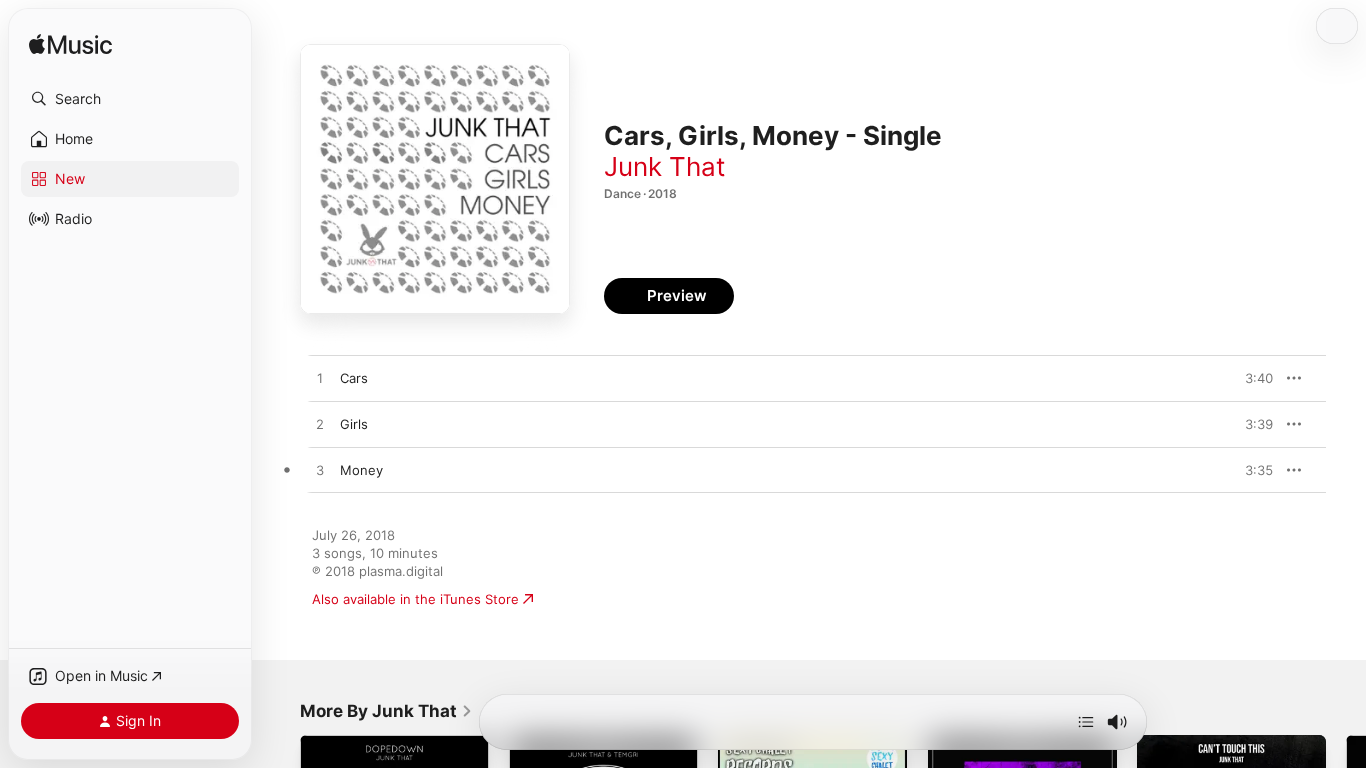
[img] (70, 45)
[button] (130, 99)
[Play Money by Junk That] (320, 471)
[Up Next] (1086, 722)
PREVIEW (1251, 378)
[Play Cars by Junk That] (320, 379)
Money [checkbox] (361, 470)
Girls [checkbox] (354, 424)
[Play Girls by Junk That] (320, 425)
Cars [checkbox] (354, 378)
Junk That (664, 166)
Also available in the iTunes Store (415, 599)
